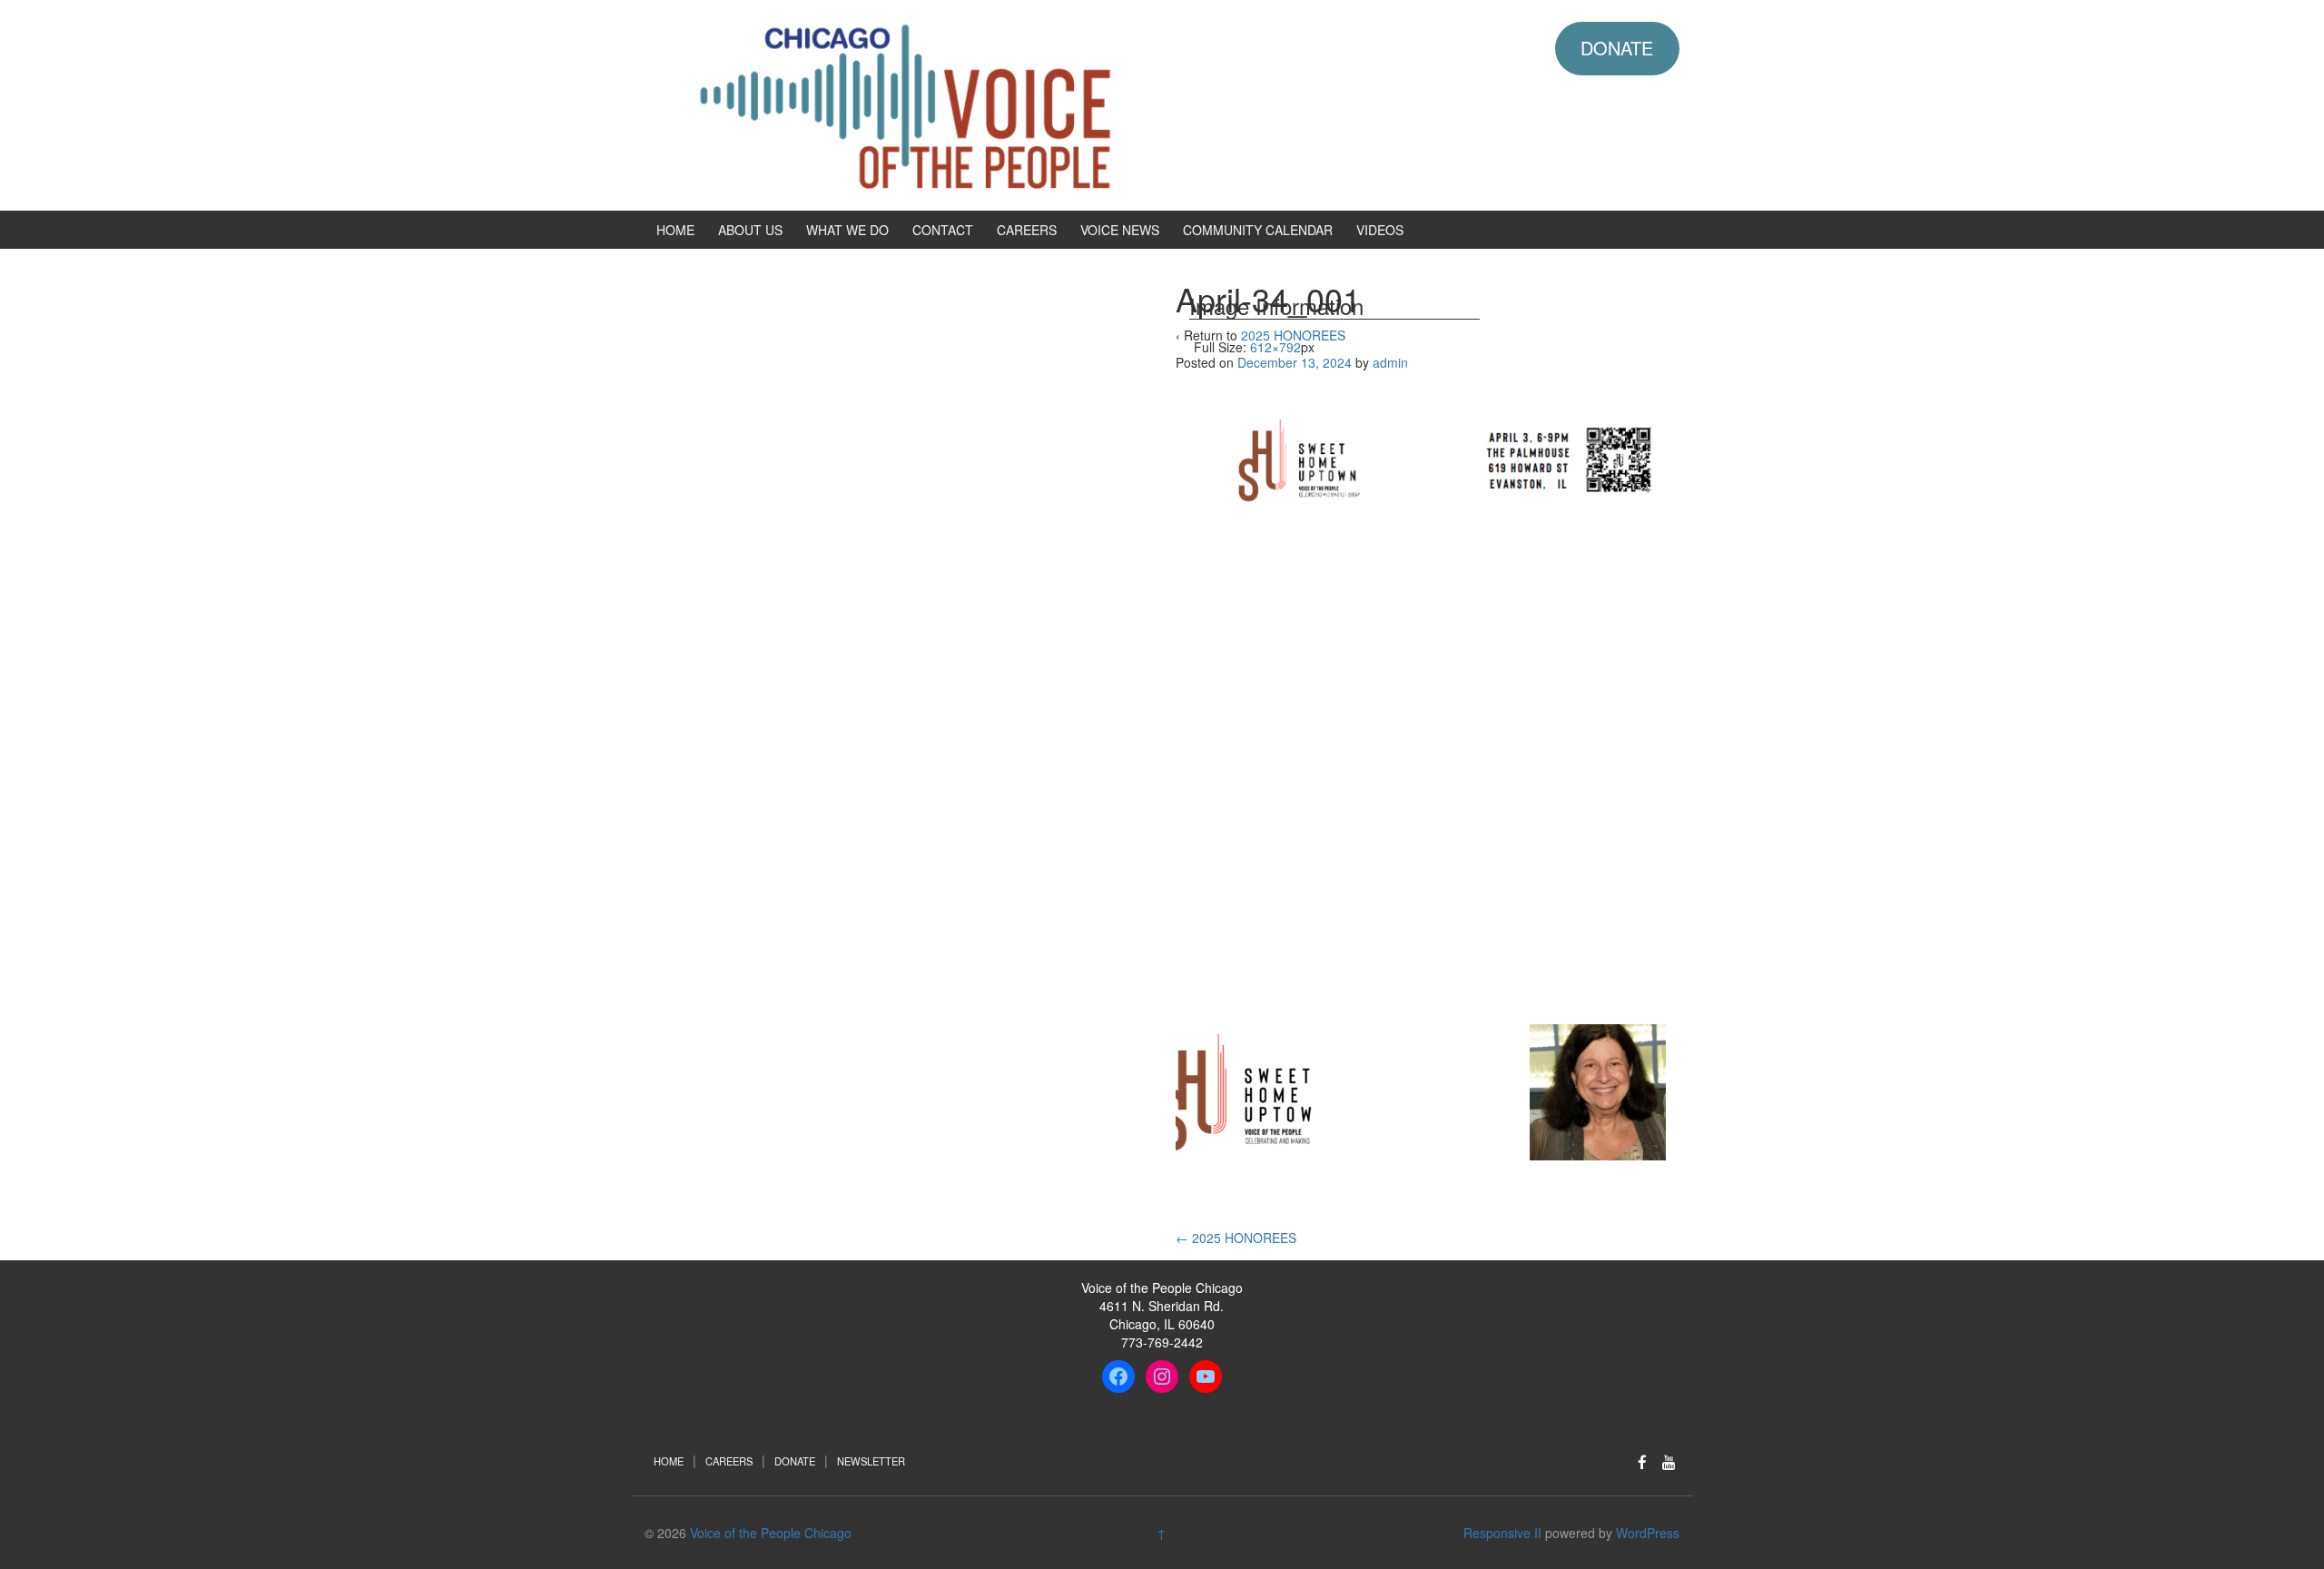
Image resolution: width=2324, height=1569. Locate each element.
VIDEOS (1380, 230)
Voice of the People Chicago (771, 1533)
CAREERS (1027, 230)
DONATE (1617, 48)
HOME (675, 230)
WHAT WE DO (847, 230)
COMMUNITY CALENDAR (1258, 230)
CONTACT (943, 230)
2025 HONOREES (1236, 1238)
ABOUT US (750, 230)
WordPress (1648, 1533)
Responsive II (1502, 1533)
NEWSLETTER (871, 1461)
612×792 (1275, 347)
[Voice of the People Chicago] (985, 104)
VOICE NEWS (1120, 230)
